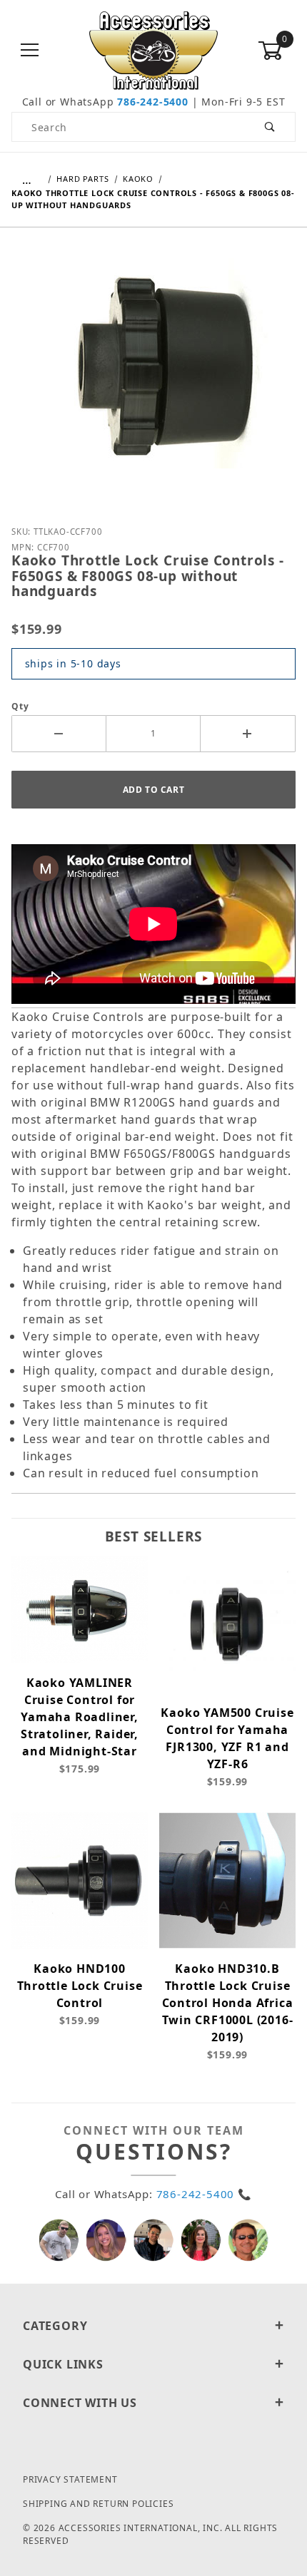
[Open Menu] (30, 51)
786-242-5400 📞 (204, 2194)
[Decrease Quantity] (59, 734)
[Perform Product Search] (270, 127)
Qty (20, 706)
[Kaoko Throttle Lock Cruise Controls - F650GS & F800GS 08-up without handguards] (153, 374)
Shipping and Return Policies (98, 2504)
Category (55, 2326)
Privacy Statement (70, 2479)
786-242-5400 (153, 102)
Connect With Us (80, 2403)
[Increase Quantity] (248, 734)
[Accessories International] (154, 50)
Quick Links (63, 2364)
